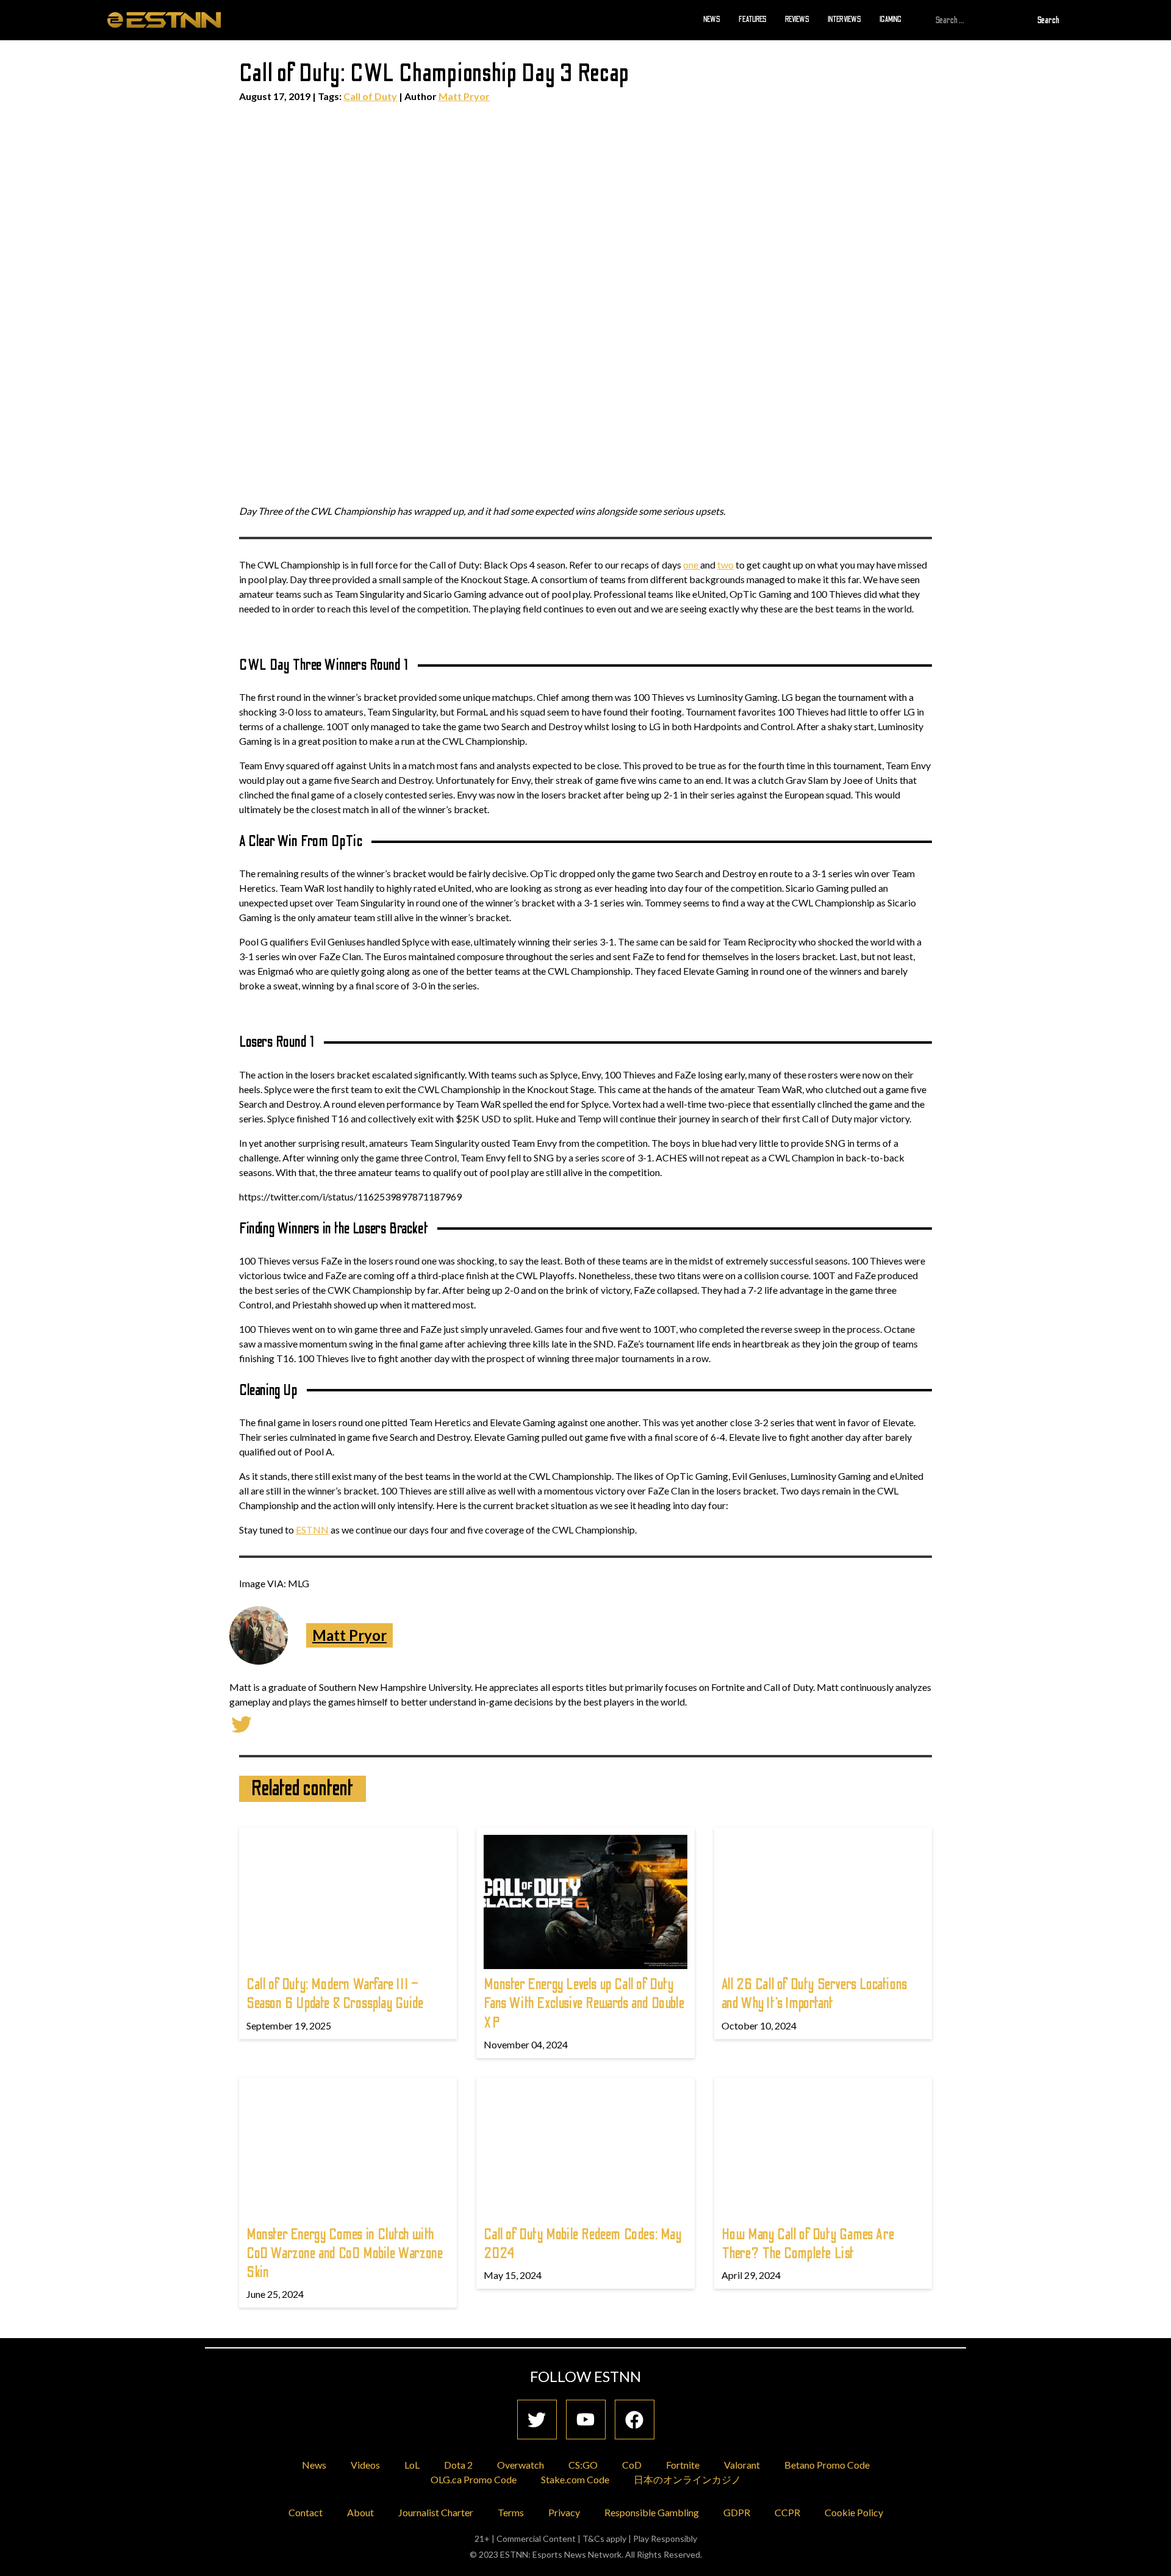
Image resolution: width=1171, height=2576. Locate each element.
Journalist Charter (436, 2512)
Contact (306, 2512)
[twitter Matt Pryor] (242, 1723)
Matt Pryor (464, 96)
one (692, 565)
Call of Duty (370, 96)
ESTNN (312, 1530)
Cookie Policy (854, 2512)
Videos (365, 2465)
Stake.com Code (575, 2479)
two (725, 565)
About (360, 2512)
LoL (412, 2465)
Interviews (844, 20)
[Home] (164, 20)
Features (753, 20)
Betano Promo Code (827, 2465)
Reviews (797, 20)
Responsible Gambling (652, 2512)
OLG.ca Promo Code (474, 2479)
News (712, 20)
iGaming (890, 20)
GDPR (737, 2512)
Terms (511, 2512)
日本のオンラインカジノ (687, 2479)
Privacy (564, 2512)
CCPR (787, 2512)
